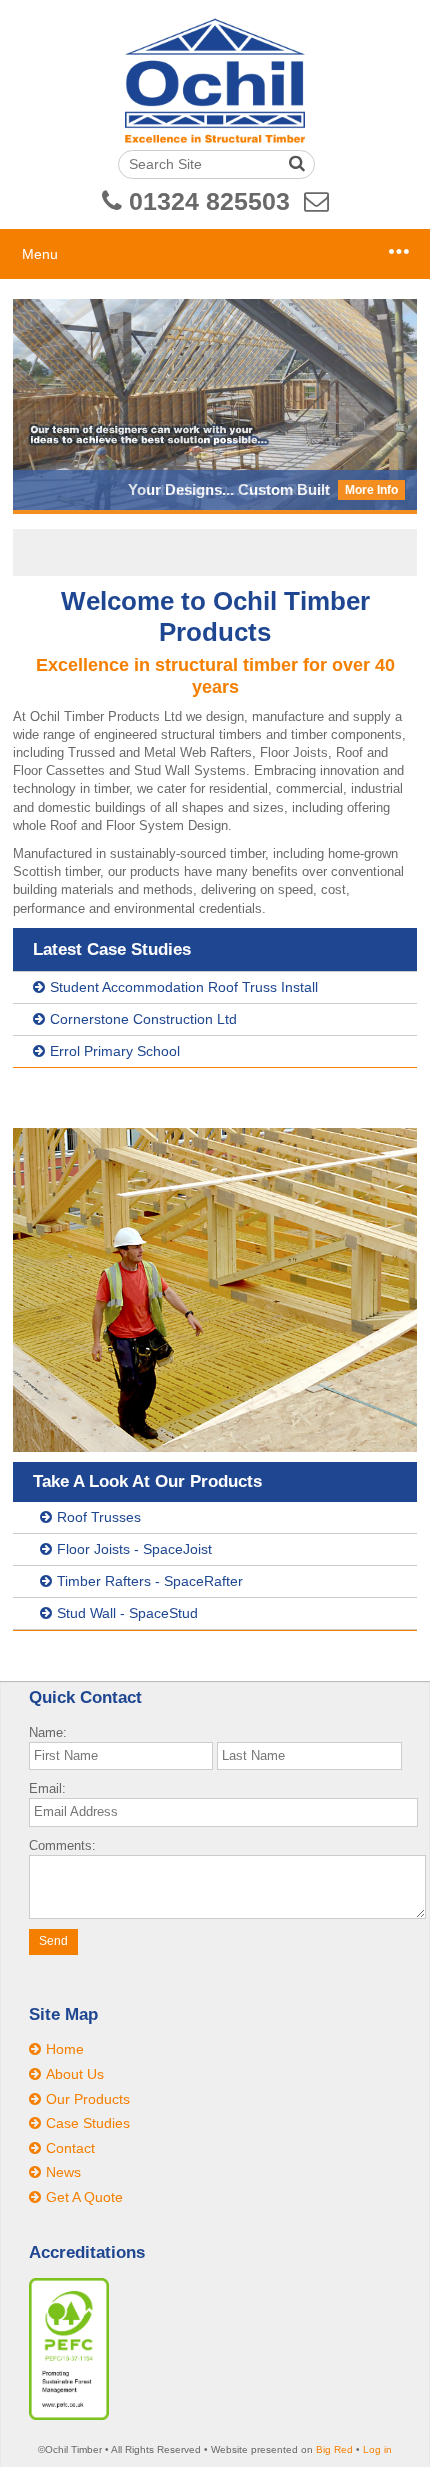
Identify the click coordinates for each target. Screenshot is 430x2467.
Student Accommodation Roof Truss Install (184, 987)
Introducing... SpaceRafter (238, 489)
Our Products (88, 2099)
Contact (70, 2148)
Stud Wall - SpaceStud (127, 1613)
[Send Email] (316, 201)
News (63, 2172)
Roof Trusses (99, 1517)
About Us (75, 2074)
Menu (40, 254)
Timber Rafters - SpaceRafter (150, 1581)
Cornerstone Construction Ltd (143, 1019)
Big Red (334, 2449)
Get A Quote (84, 2197)
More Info (371, 490)
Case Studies (88, 2123)
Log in (377, 2449)
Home (65, 2049)
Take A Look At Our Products (147, 1481)
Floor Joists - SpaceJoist (134, 1549)
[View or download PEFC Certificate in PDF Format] (69, 2415)
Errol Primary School (115, 1051)
